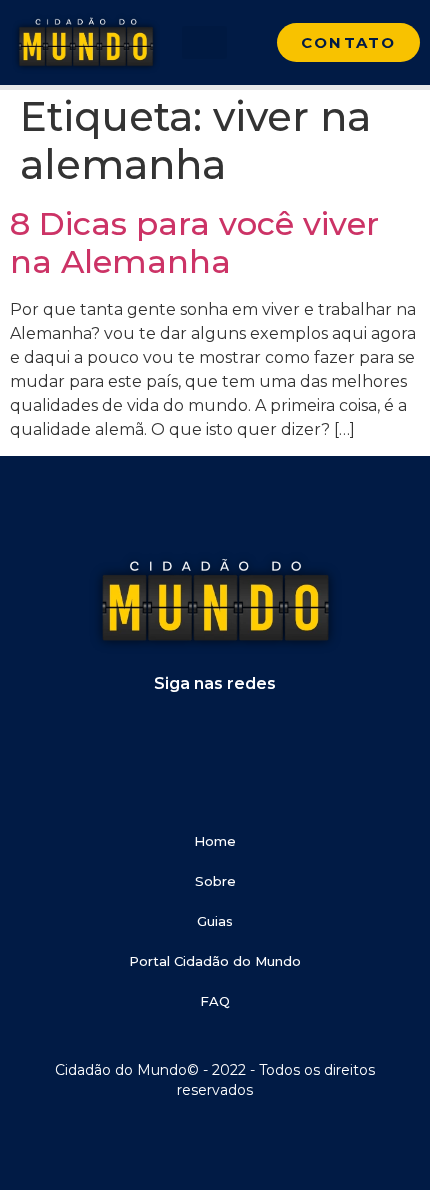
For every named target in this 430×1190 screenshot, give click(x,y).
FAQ (215, 1001)
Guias (215, 921)
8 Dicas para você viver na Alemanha (194, 242)
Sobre (215, 881)
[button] (204, 42)
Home (215, 841)
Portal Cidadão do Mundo (215, 961)
